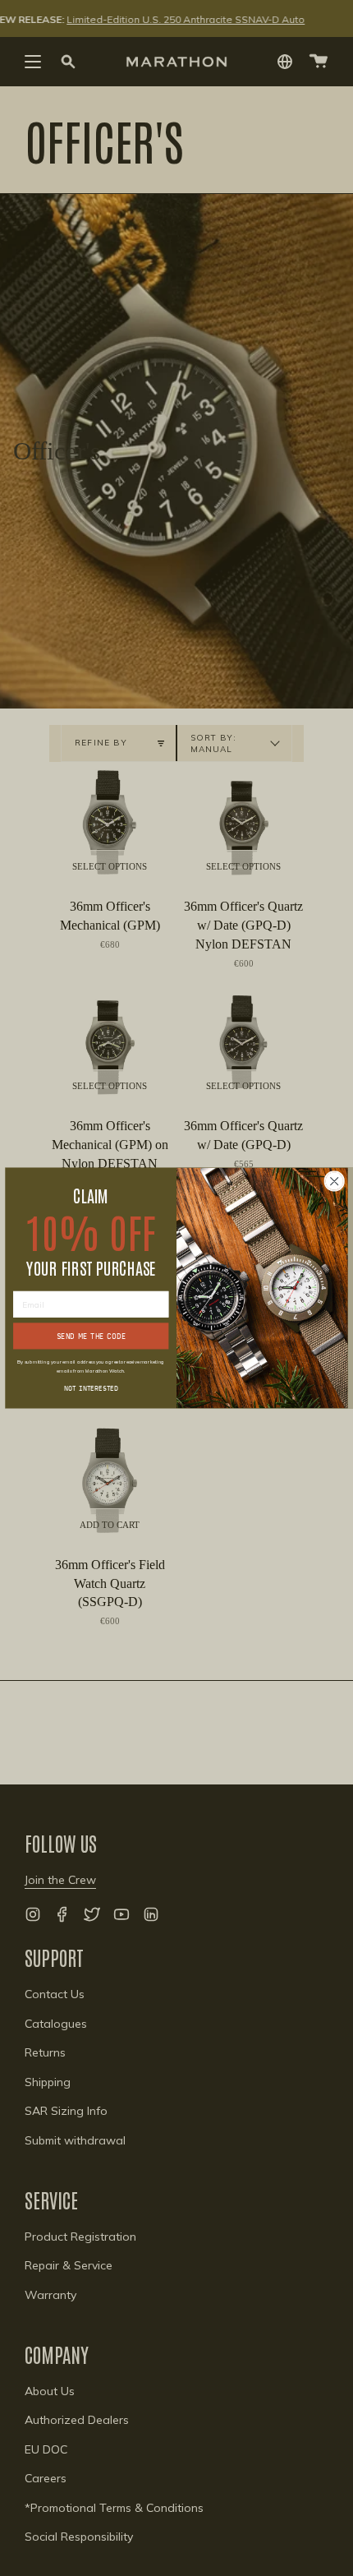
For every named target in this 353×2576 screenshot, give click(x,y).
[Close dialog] (334, 1181)
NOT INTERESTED (91, 1387)
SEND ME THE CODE (91, 1336)
